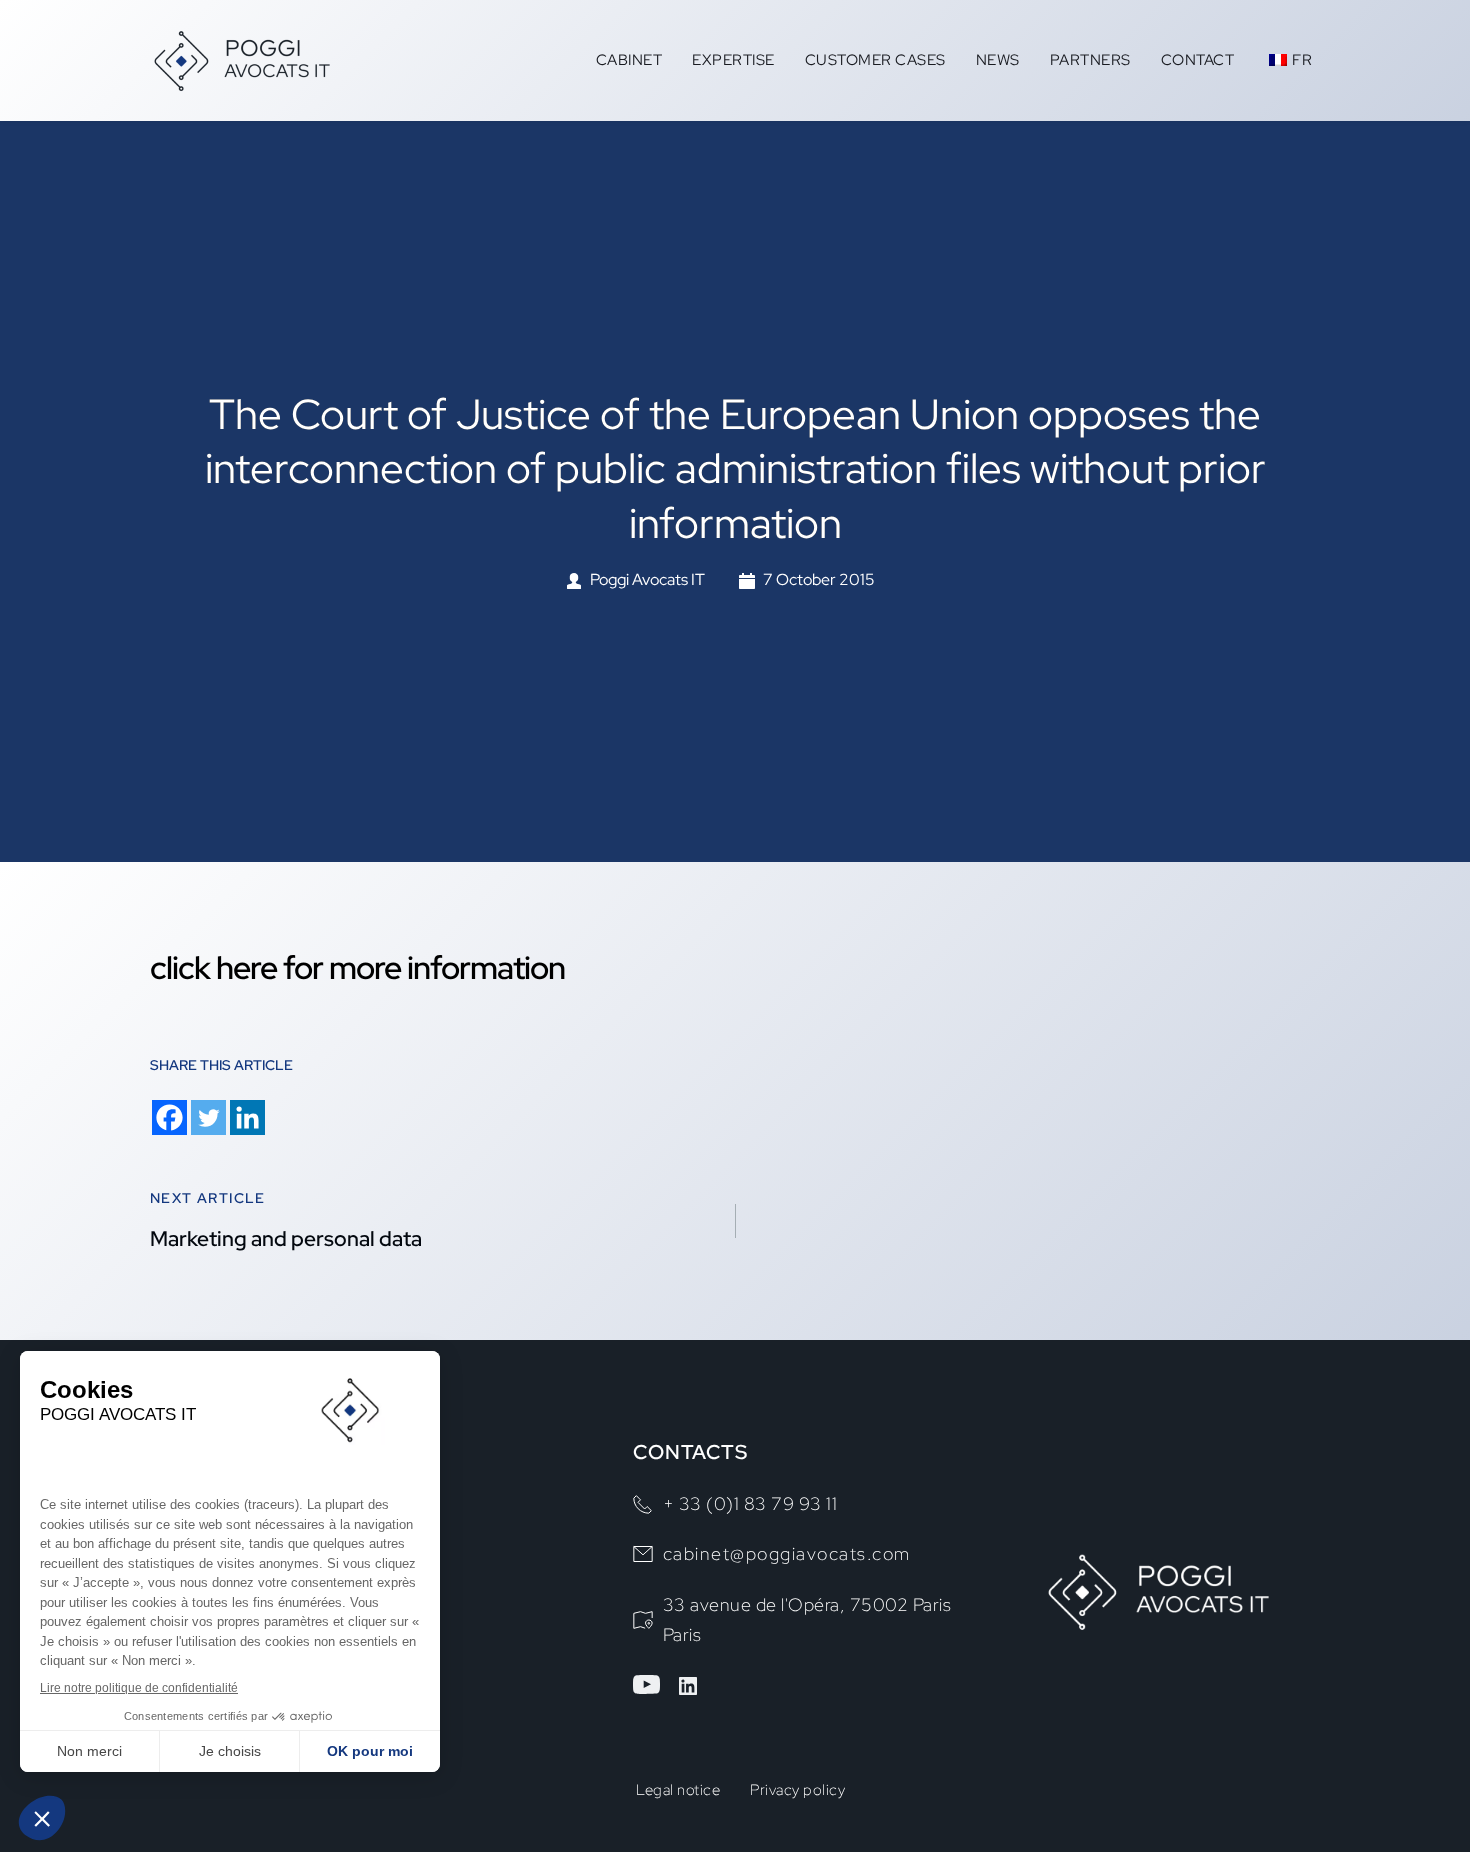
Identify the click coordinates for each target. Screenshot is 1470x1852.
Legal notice (678, 1790)
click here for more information (357, 967)
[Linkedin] (247, 1117)
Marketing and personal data (286, 1238)
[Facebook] (169, 1117)
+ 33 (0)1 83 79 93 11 (750, 1503)
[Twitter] (208, 1117)
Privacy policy (797, 1790)
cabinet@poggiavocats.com (787, 1553)
